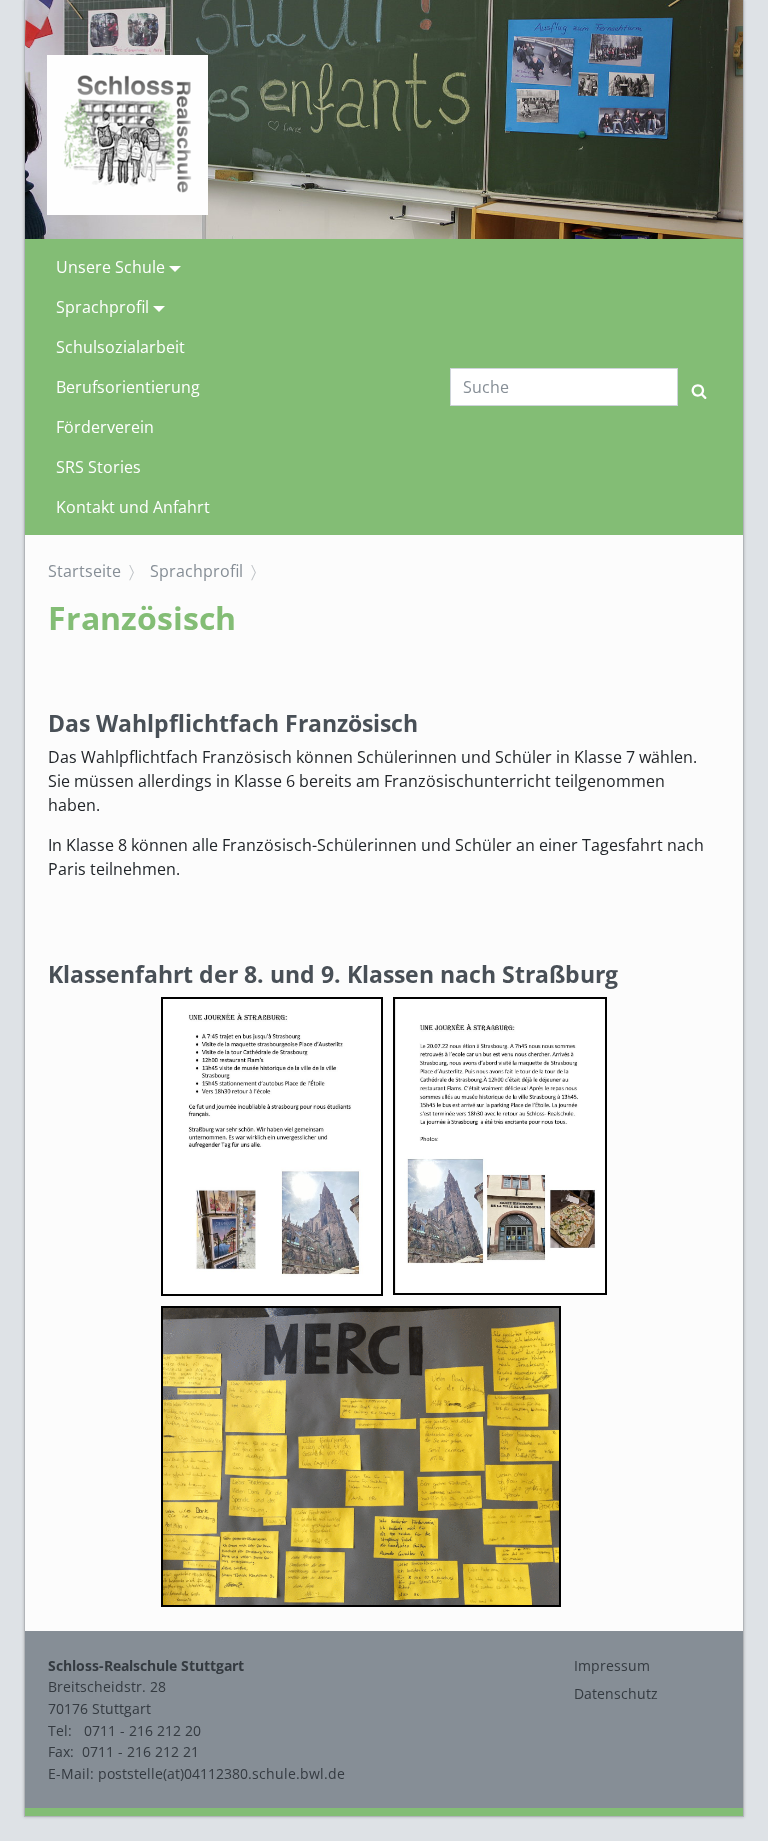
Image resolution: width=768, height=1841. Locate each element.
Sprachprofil (102, 307)
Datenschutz (616, 1693)
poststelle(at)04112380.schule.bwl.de (221, 1773)
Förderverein (105, 427)
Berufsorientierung (128, 387)
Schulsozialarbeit (120, 347)
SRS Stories (98, 467)
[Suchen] (699, 387)
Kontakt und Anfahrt (133, 507)
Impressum (612, 1665)
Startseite (84, 571)
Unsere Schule (110, 267)
